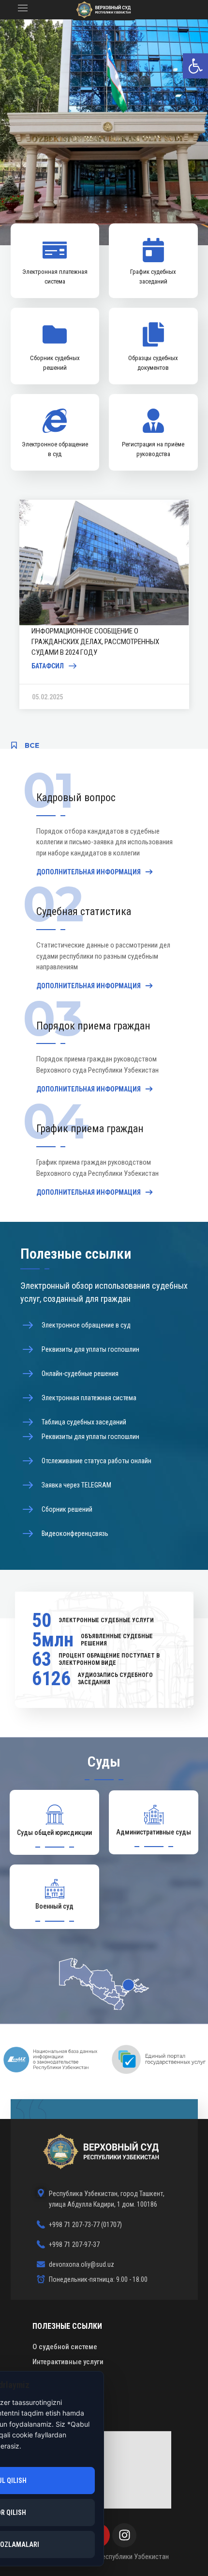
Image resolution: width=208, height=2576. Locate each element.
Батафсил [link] (48, 666)
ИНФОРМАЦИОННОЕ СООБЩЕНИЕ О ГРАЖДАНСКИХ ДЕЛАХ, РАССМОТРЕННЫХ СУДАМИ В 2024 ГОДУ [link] (96, 642)
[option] (104, 604)
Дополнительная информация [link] (89, 872)
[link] (195, 66)
